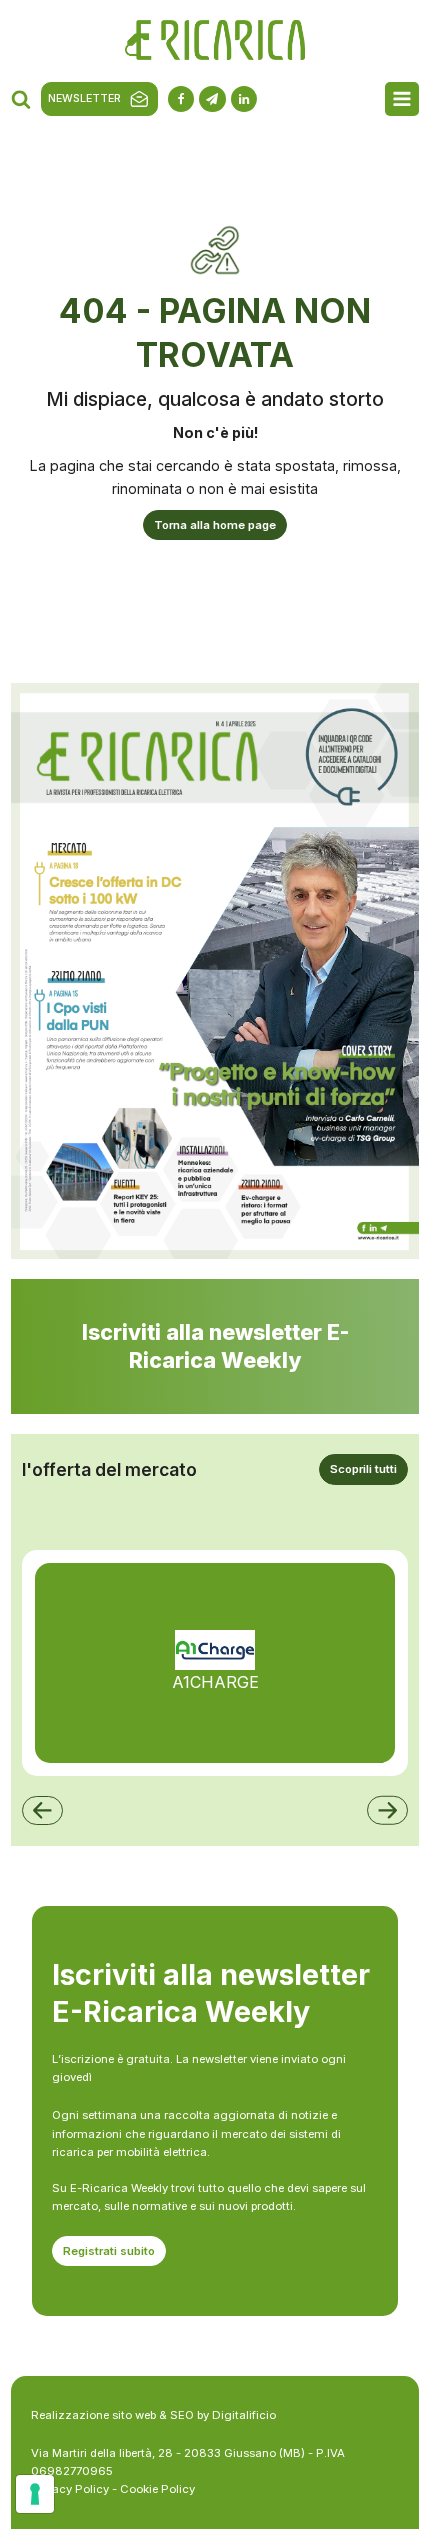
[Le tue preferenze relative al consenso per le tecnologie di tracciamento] (35, 2494)
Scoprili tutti (363, 1469)
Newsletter (84, 98)
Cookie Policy (157, 2489)
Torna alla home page (215, 525)
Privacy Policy (70, 2489)
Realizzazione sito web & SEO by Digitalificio (153, 2415)
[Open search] (21, 99)
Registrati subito (109, 2251)
